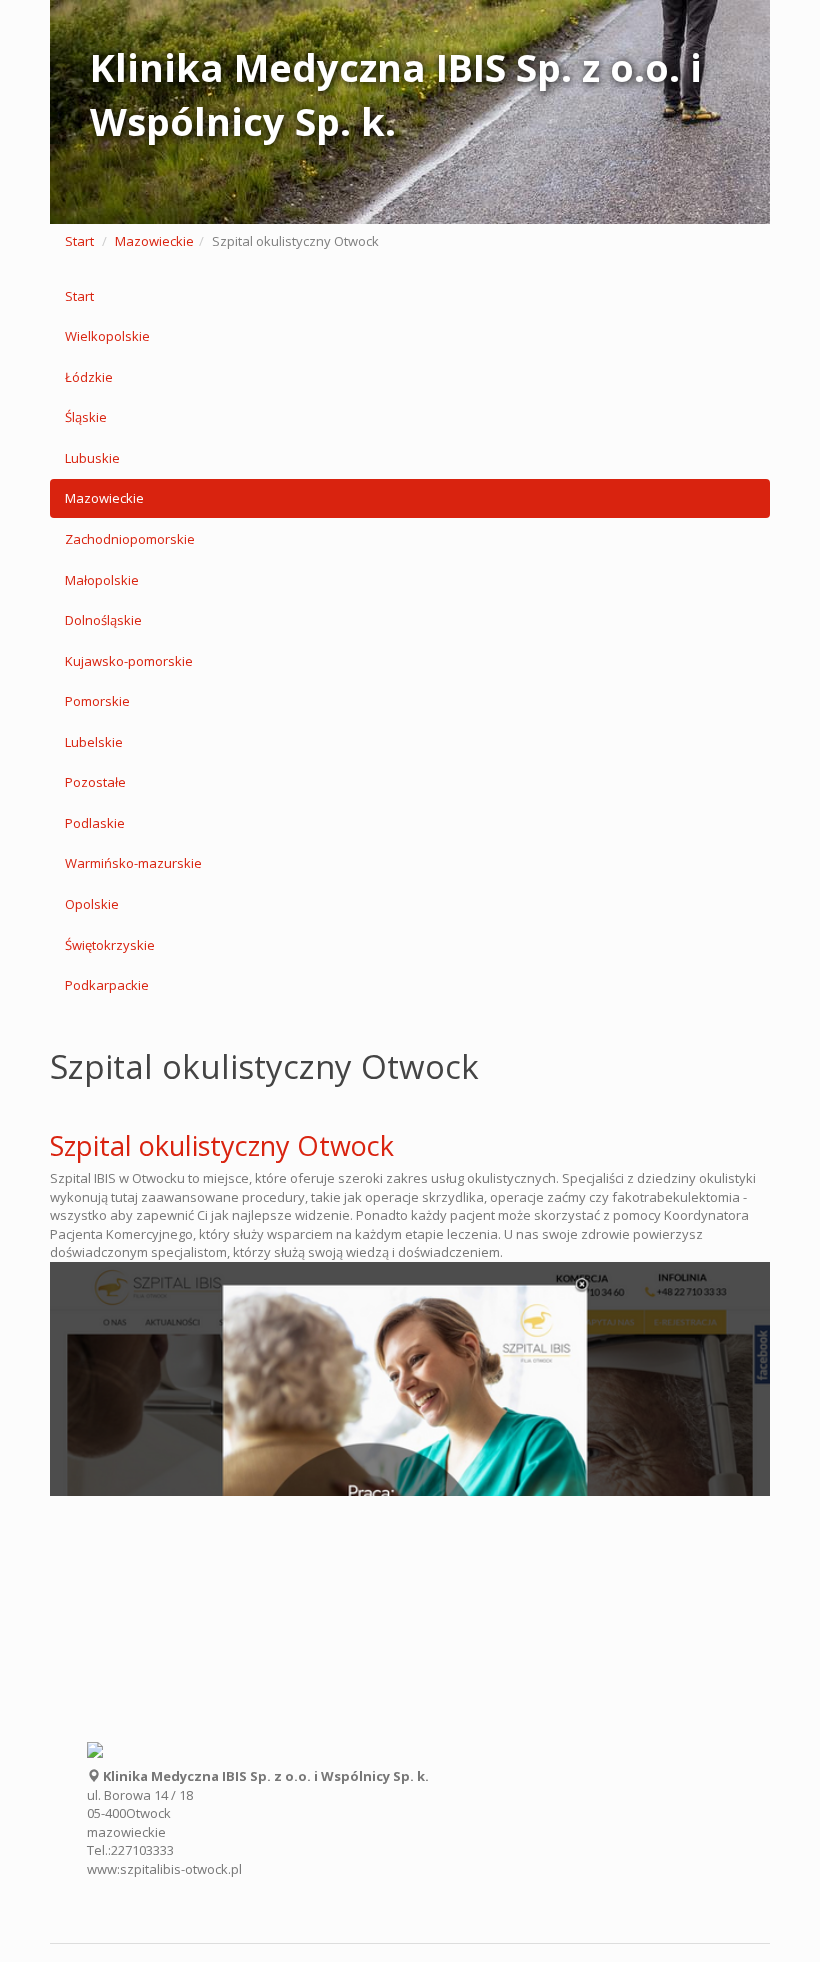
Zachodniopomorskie (130, 539)
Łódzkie (89, 377)
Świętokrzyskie (110, 945)
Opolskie (92, 904)
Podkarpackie (107, 985)
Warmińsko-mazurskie (133, 863)
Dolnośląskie (103, 620)
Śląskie (86, 417)
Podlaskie (95, 823)
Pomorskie (97, 701)
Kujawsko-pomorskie (129, 661)
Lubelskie (94, 742)
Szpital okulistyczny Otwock (222, 1145)
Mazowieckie (154, 241)
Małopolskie (102, 580)
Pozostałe (95, 782)
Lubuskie (92, 458)
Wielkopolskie (107, 336)
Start (79, 241)
